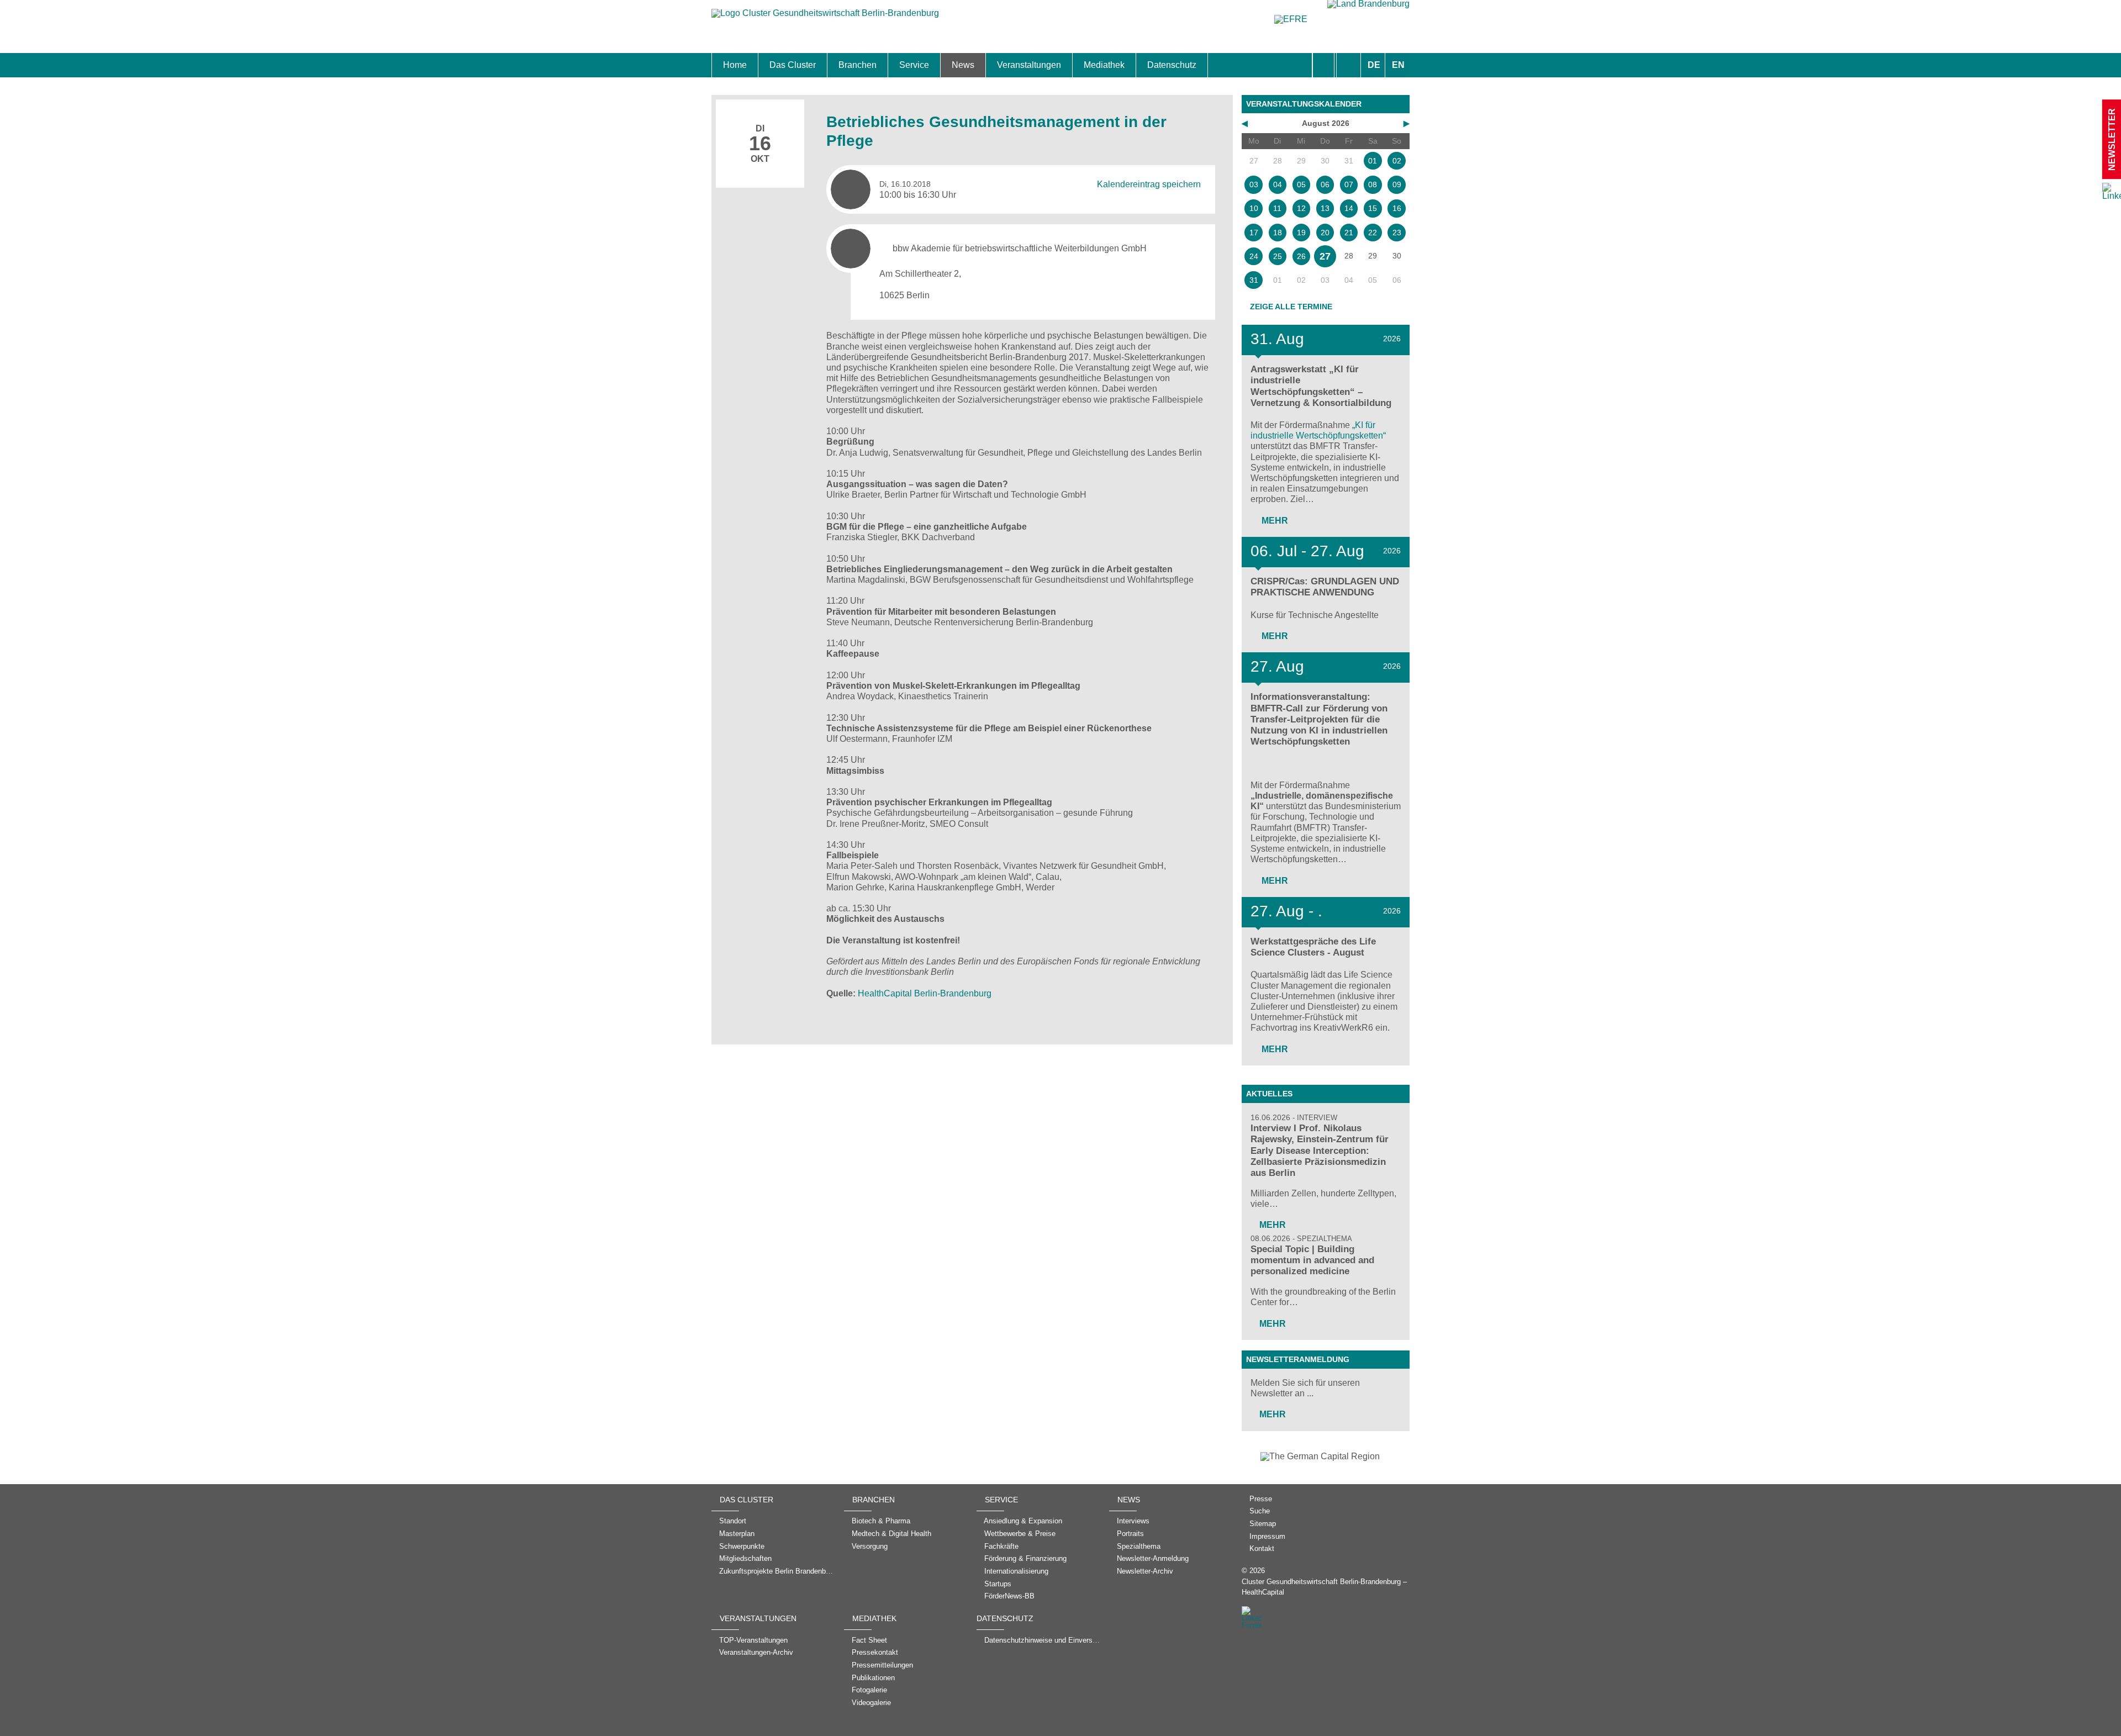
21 (1349, 233)
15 (1373, 208)
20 (1325, 233)
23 (1397, 233)
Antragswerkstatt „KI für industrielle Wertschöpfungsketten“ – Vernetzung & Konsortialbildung (1321, 386)
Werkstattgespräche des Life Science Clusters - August (1313, 947)
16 (1397, 208)
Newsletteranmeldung (1298, 1359)
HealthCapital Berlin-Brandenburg (925, 993)
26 (1301, 256)
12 (1301, 208)
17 (1254, 233)
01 (1373, 161)
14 (1349, 208)
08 (1373, 184)
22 (1373, 233)
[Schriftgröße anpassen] (1349, 65)
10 (1254, 208)
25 (1278, 256)
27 (1325, 256)
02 (1397, 161)
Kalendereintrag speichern (1149, 184)
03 (1254, 184)
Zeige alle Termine (1291, 307)
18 (1278, 233)
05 (1301, 184)
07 (1349, 184)
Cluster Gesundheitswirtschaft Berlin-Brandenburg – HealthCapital (1324, 1587)
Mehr (1274, 521)
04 (1278, 184)
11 (1277, 208)
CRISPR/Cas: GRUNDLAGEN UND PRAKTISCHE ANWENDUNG (1325, 587)
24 (1254, 256)
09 (1397, 184)
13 (1325, 208)
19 (1301, 233)
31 (1254, 280)
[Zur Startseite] (825, 19)
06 (1325, 184)
